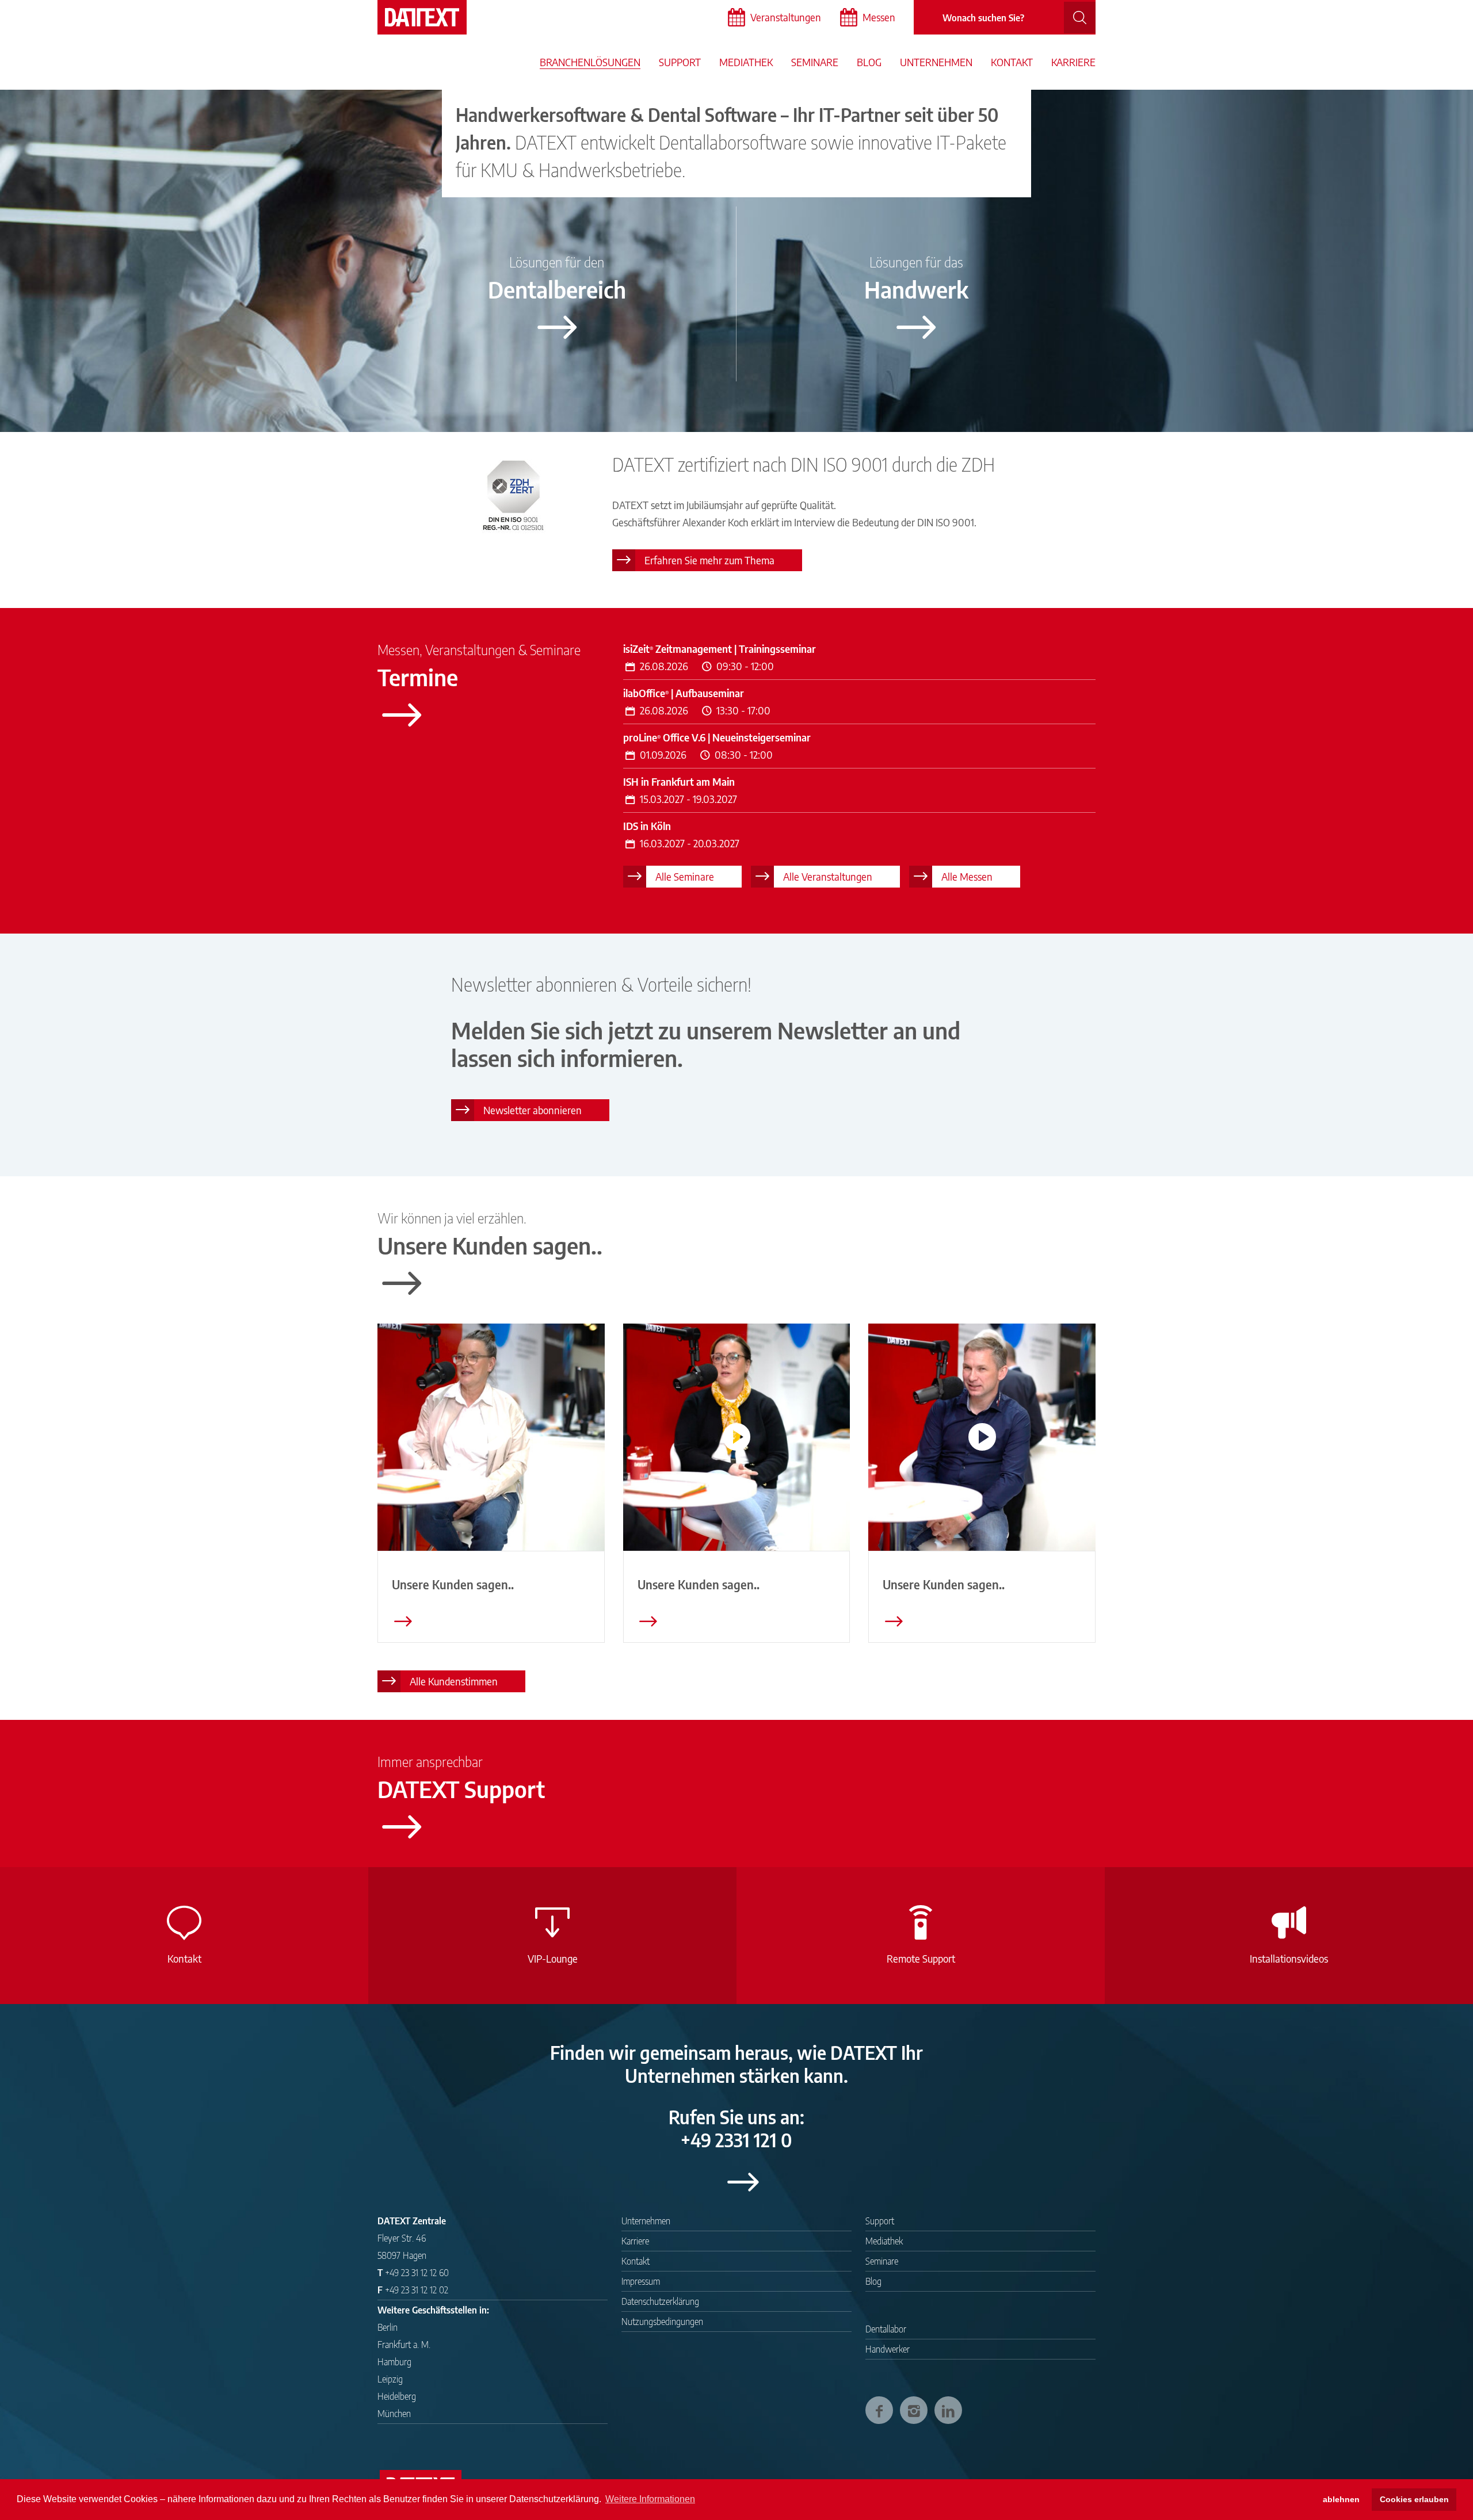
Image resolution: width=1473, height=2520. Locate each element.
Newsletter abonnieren (533, 1110)
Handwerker (888, 2349)
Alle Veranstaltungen (828, 876)
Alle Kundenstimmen (454, 1681)
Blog (869, 62)
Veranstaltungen (786, 17)
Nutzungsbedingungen (662, 2322)
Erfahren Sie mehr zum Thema (709, 560)
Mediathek (746, 62)
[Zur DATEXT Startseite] (422, 17)
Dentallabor (886, 2329)
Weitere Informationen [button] (650, 2499)
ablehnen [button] (1341, 2499)
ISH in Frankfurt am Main (679, 781)
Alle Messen (967, 876)
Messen (879, 17)
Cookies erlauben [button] (1414, 2499)
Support (680, 62)
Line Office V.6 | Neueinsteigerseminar (717, 737)
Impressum (641, 2281)
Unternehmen (936, 62)
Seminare (815, 62)
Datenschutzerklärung (660, 2301)
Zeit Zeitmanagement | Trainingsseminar (720, 649)
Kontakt (1012, 62)
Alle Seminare (685, 876)
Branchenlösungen (590, 62)
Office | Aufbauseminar (684, 693)
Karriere (1073, 62)
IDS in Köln (647, 826)
